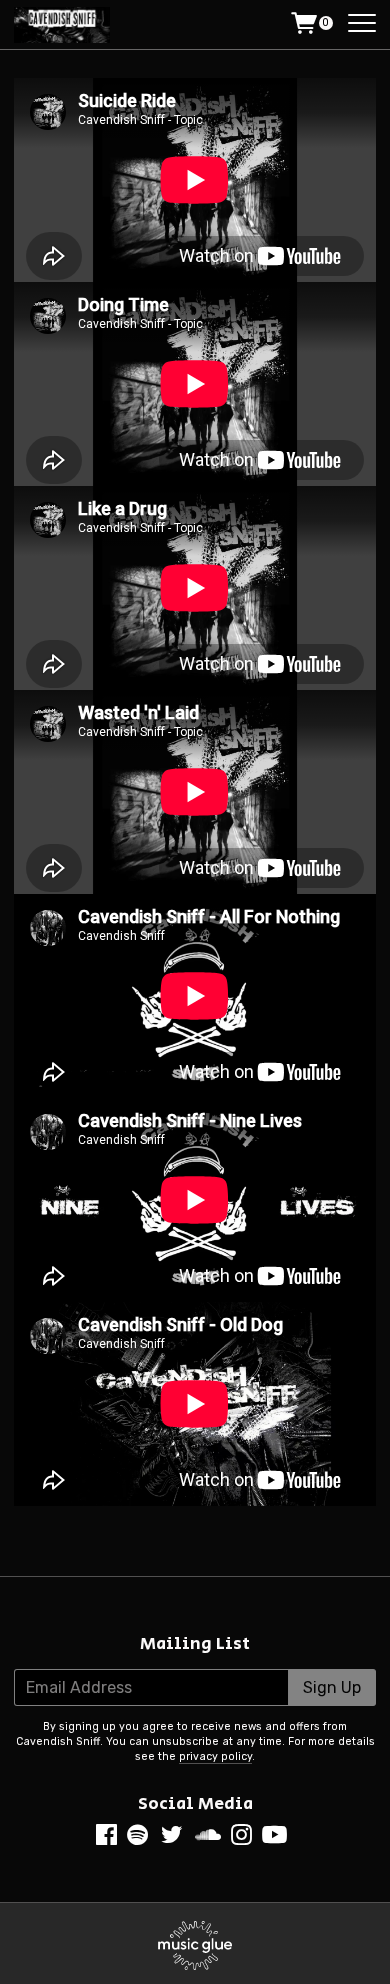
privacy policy (215, 1756)
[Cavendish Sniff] (63, 25)
